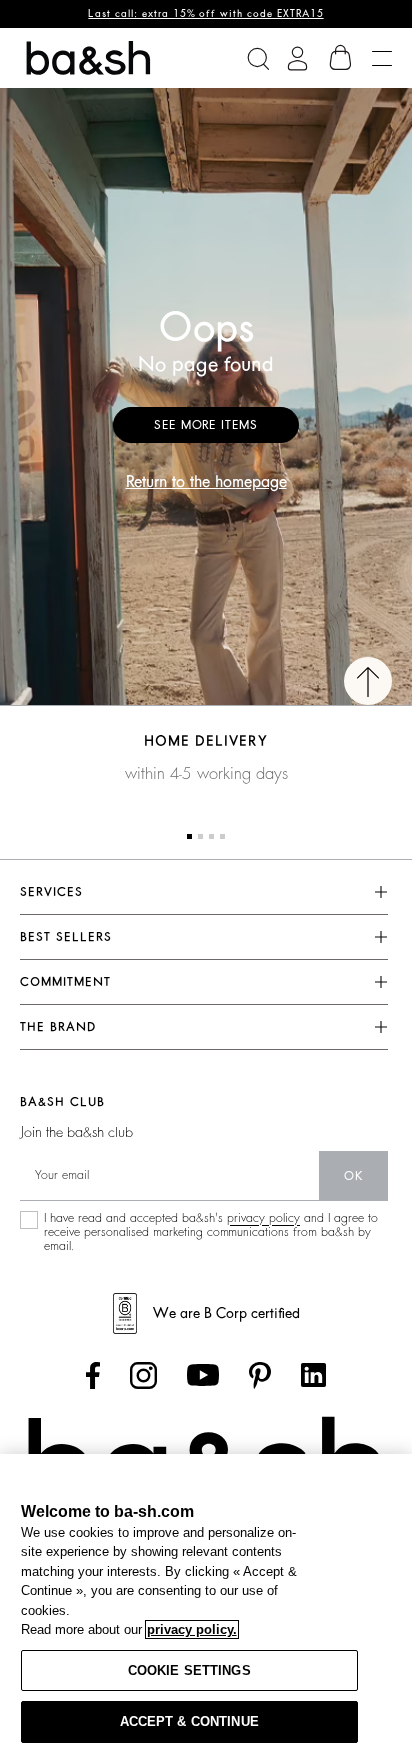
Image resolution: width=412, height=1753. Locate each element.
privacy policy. (192, 1629)
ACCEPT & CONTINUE (189, 1721)
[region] (206, 1603)
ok (353, 1176)
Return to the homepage (206, 482)
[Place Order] (341, 58)
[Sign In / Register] (297, 58)
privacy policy (263, 1218)
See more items (206, 425)
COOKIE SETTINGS (189, 1670)
